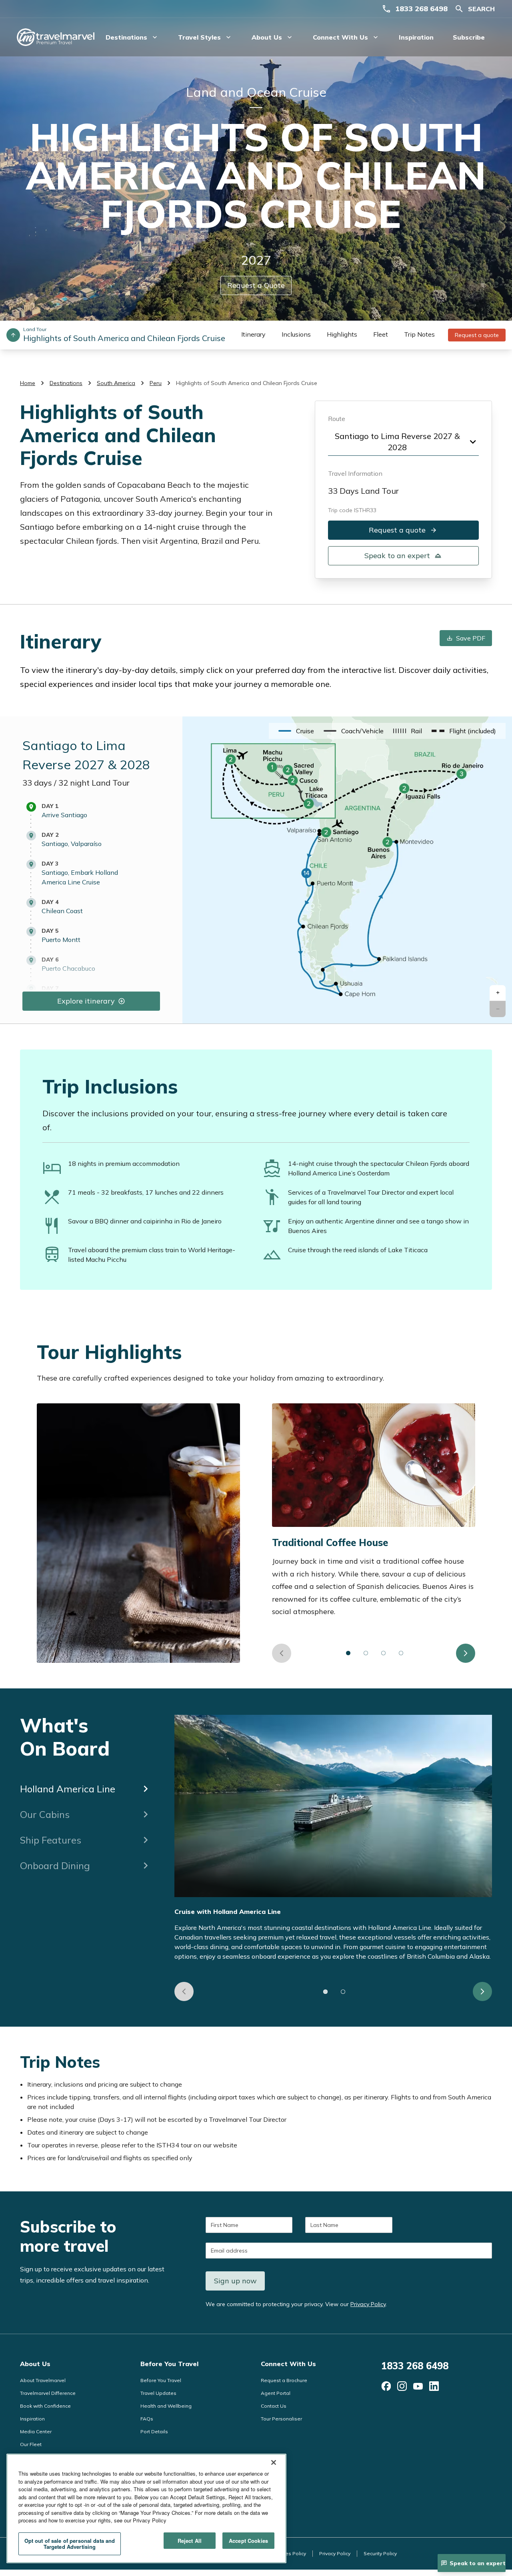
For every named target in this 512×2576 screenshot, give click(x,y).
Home (28, 383)
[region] (146, 2508)
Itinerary (253, 334)
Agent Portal (276, 2393)
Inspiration (416, 37)
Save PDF (471, 638)
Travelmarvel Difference (48, 2393)
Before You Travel (169, 2364)
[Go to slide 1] (348, 1653)
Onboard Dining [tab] (55, 1866)
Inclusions (296, 334)
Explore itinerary (86, 1001)
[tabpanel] (333, 1858)
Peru (156, 383)
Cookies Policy (289, 2553)
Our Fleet (31, 2444)
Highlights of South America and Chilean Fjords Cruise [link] (247, 383)
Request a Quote (256, 285)
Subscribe (469, 37)
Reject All (190, 2541)
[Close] (274, 2462)
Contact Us (274, 2406)
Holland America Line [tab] (68, 1789)
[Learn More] (386, 2386)
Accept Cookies (248, 2541)
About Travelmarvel (43, 2380)
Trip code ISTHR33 (352, 510)
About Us (35, 2364)
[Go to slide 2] (366, 1653)
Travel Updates (158, 2393)
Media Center (36, 2431)
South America (116, 383)
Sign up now (235, 2281)
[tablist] (86, 1796)
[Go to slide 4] (401, 1653)
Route (337, 419)
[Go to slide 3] (384, 1653)
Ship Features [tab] (51, 1840)
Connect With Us (288, 2364)
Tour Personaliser (281, 2419)
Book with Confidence (45, 2406)
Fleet (381, 334)
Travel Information (355, 473)
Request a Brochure (284, 2380)
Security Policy (380, 2553)
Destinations (66, 383)
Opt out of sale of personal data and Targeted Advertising (70, 2544)
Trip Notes (419, 334)
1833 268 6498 (421, 9)
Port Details (154, 2431)
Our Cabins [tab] (45, 1814)
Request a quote (477, 335)
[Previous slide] (282, 1653)
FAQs (147, 2419)
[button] (498, 993)
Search (481, 9)
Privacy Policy (368, 2304)
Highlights (342, 334)
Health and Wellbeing (166, 2406)
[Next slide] (466, 1653)
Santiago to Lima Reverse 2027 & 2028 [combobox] (397, 442)
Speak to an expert (397, 556)
